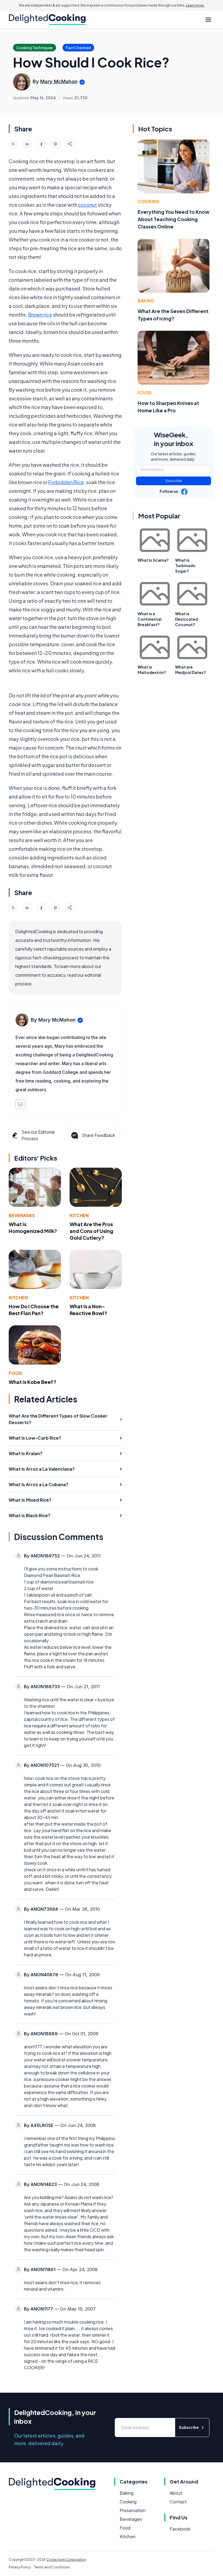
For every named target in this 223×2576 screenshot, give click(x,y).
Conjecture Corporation (66, 2560)
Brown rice (40, 315)
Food (16, 1373)
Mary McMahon (59, 81)
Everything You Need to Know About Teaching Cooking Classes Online (174, 219)
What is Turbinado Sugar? (185, 565)
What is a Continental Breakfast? (150, 619)
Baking (146, 301)
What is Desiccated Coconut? (187, 619)
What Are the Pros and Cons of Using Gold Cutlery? (91, 1231)
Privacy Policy (20, 2567)
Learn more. (195, 5)
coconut (87, 205)
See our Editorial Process (38, 1135)
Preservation (133, 2510)
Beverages (22, 1215)
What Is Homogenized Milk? (33, 1227)
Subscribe (174, 481)
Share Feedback (98, 1135)
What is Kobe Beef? (32, 1382)
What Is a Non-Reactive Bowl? (88, 1310)
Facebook (180, 2529)
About (176, 2493)
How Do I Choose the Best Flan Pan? (34, 1310)
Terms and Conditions (52, 2567)
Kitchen (79, 1215)
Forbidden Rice (66, 482)
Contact (178, 2502)
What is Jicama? (153, 560)
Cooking (148, 201)
